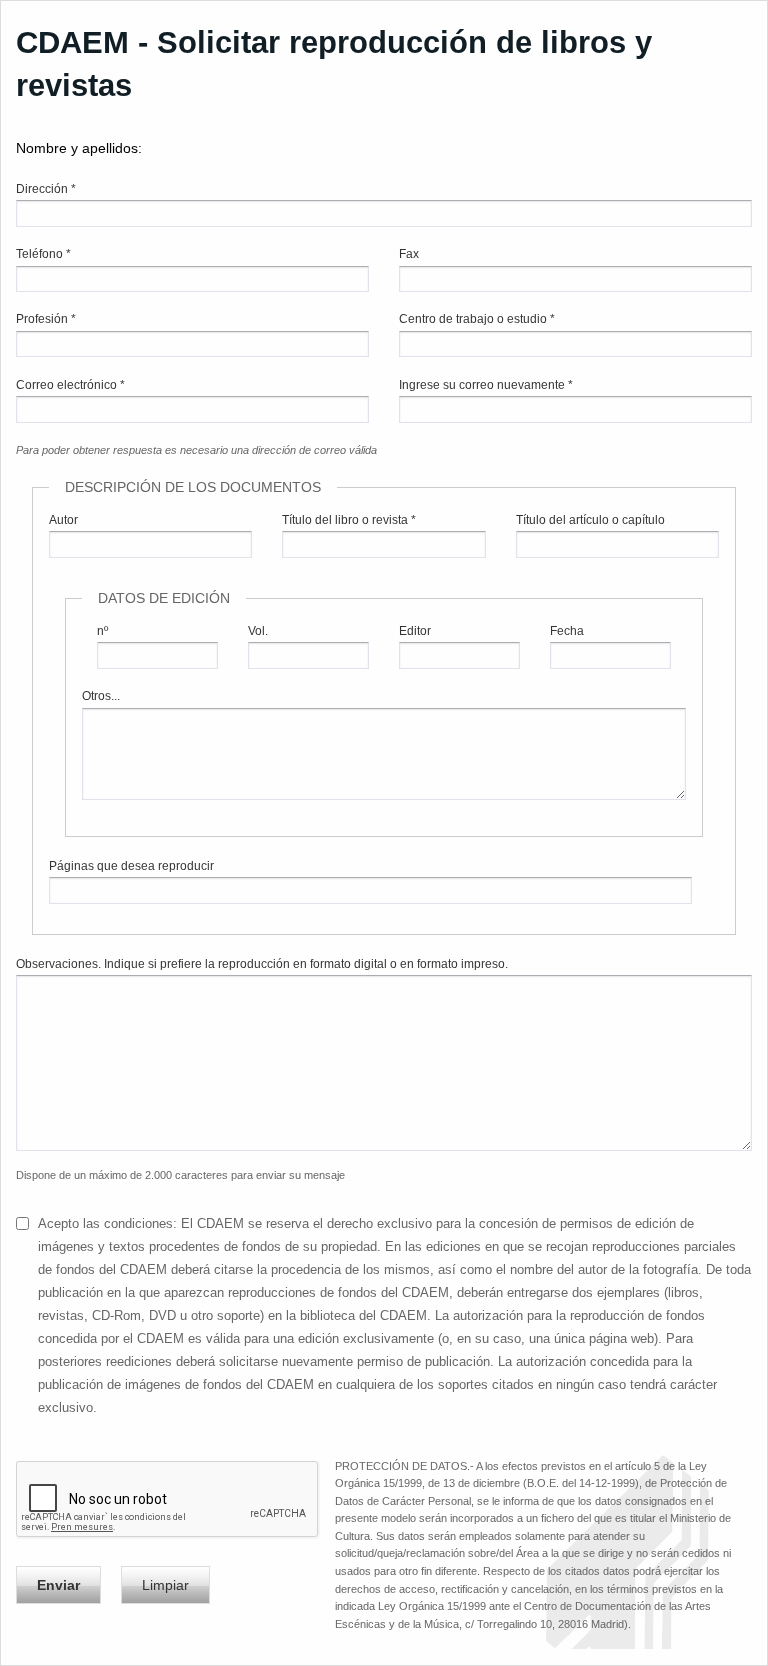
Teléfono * (43, 254)
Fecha (567, 631)
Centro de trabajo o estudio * (477, 319)
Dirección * (46, 189)
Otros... (101, 696)
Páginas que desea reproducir (131, 866)
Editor (415, 631)
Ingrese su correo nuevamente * (486, 385)
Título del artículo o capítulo (590, 520)
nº (102, 631)
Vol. (258, 631)
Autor (63, 520)
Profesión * (46, 319)
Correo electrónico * (70, 385)
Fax (409, 254)
